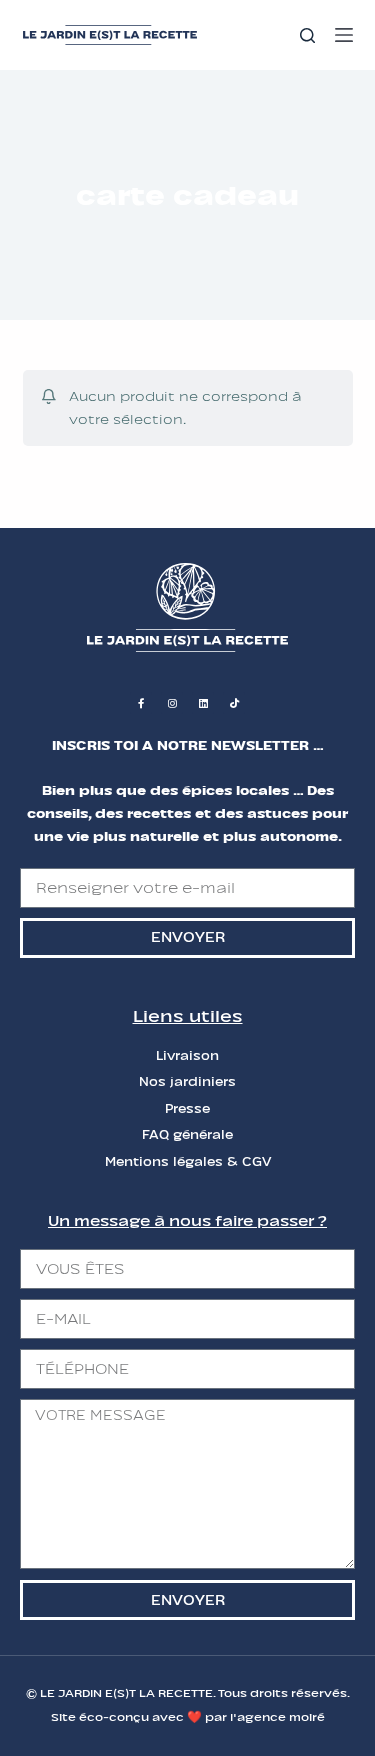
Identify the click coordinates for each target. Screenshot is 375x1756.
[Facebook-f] (141, 703)
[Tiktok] (234, 703)
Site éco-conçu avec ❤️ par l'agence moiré (188, 1717)
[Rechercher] (307, 35)
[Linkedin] (203, 703)
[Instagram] (172, 703)
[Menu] (344, 35)
